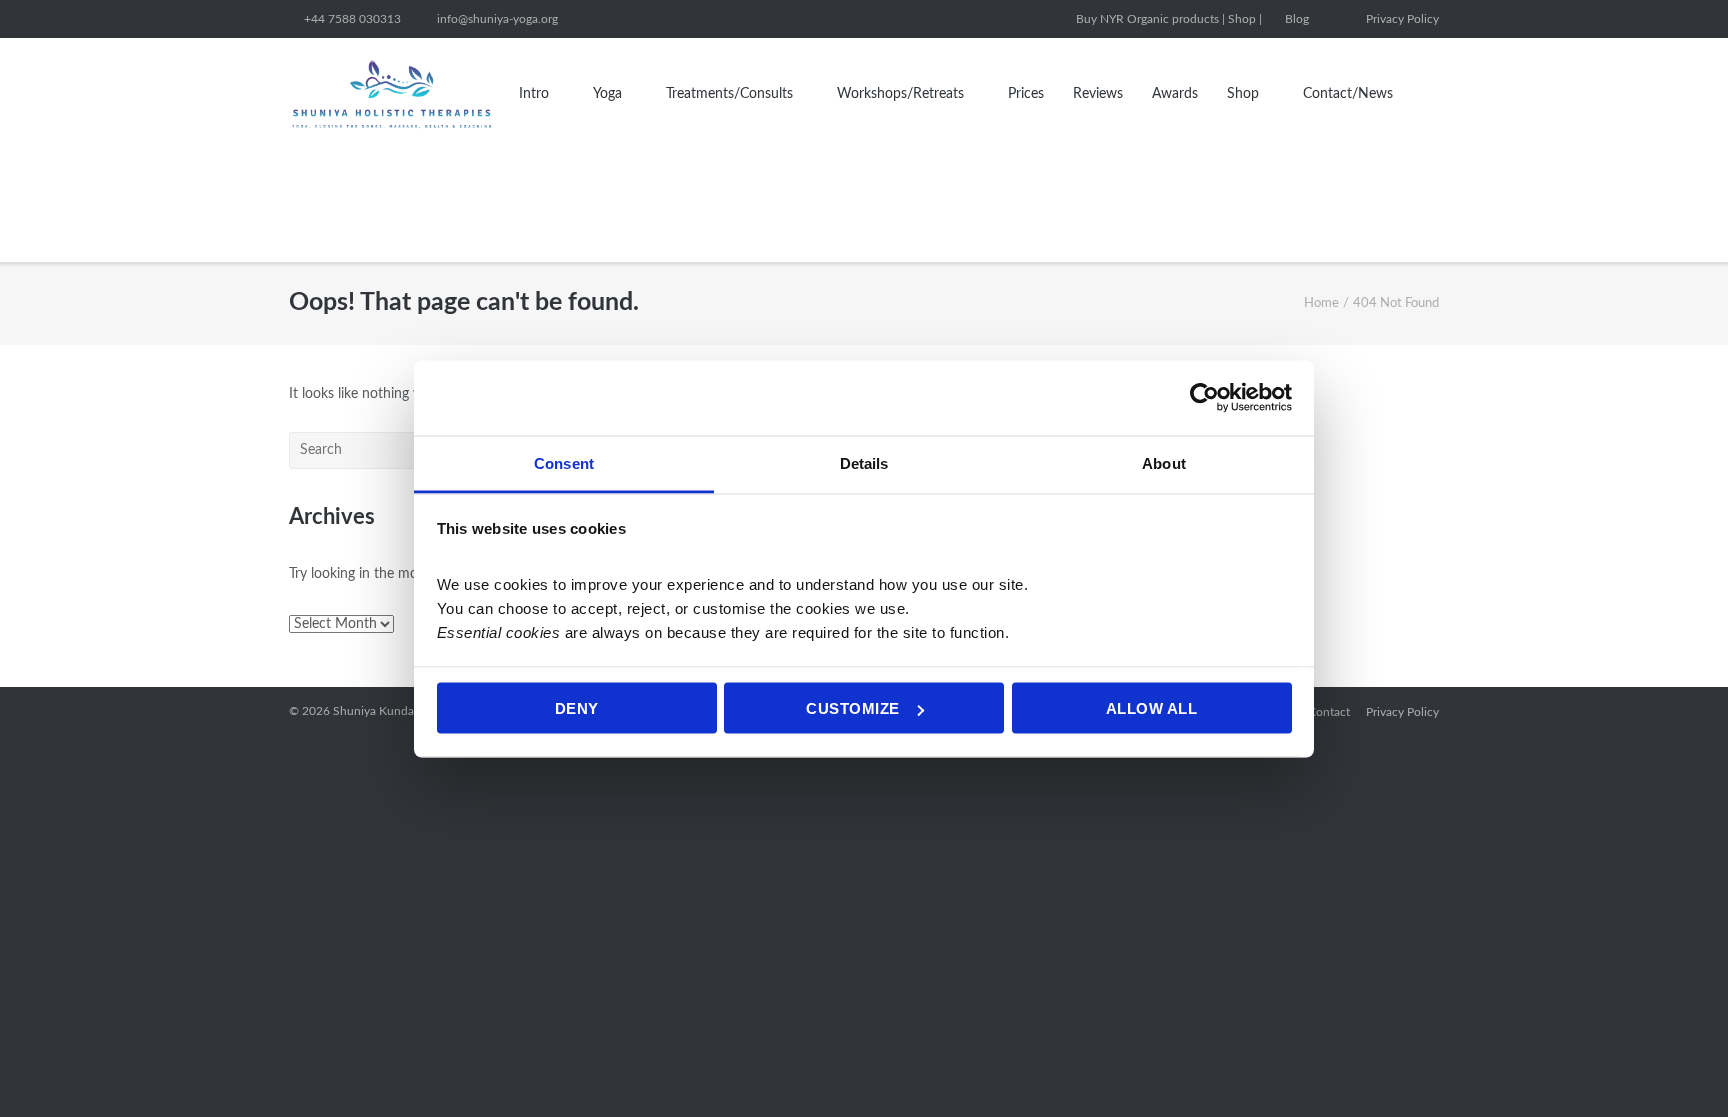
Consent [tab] (564, 462)
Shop (1243, 94)
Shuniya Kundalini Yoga (395, 711)
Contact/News (1348, 94)
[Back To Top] (1677, 1067)
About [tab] (1164, 462)
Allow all (1152, 708)
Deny (577, 708)
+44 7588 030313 (352, 19)
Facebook (1337, 19)
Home (1321, 303)
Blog (1297, 19)
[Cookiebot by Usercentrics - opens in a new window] (1204, 398)
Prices (1026, 94)
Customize (853, 708)
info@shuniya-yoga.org (497, 19)
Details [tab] (864, 462)
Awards (1175, 94)
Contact (1329, 712)
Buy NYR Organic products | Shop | (1169, 19)
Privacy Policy (1402, 19)
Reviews (1098, 94)
